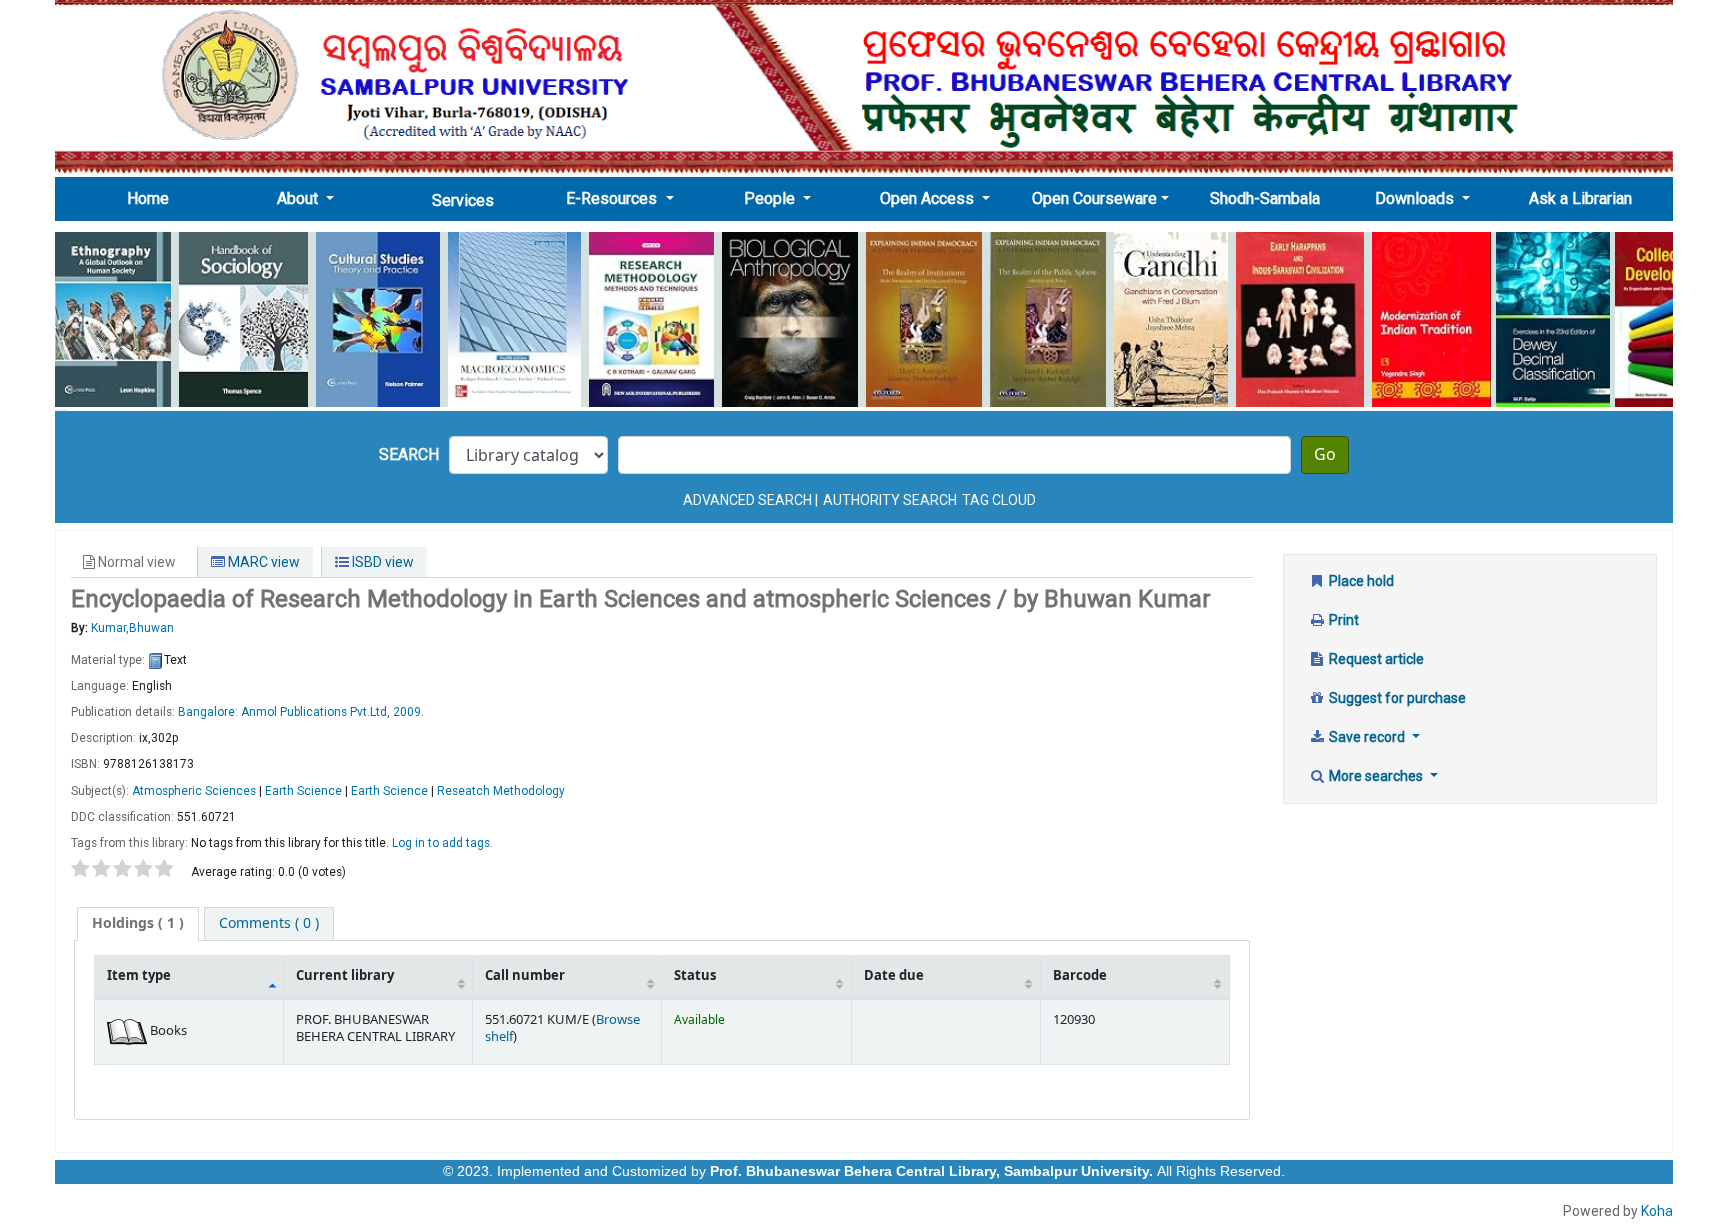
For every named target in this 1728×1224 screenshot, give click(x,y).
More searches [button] (1376, 776)
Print (1342, 620)
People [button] (771, 198)
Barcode (1080, 976)
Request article (1375, 659)
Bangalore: (209, 712)
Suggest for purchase (1396, 698)
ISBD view (381, 562)
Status (695, 976)
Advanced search (747, 500)
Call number (525, 976)
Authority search (890, 500)
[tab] (138, 924)
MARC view (262, 562)
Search (409, 454)
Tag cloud (999, 500)
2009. (408, 712)
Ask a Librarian (1580, 198)
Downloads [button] (1416, 198)
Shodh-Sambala (1265, 198)
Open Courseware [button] (1094, 198)
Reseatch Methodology (501, 791)
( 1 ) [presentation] (138, 923)
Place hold (1360, 581)
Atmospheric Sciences (194, 791)
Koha (1657, 1211)
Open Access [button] (929, 198)
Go (1325, 455)
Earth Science (303, 791)
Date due (894, 976)
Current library (345, 976)
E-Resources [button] (613, 198)
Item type (139, 976)
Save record (1367, 737)
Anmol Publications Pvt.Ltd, (317, 712)
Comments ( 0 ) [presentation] (269, 923)
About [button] (299, 198)
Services (463, 200)
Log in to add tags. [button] (442, 843)
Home (154, 198)
